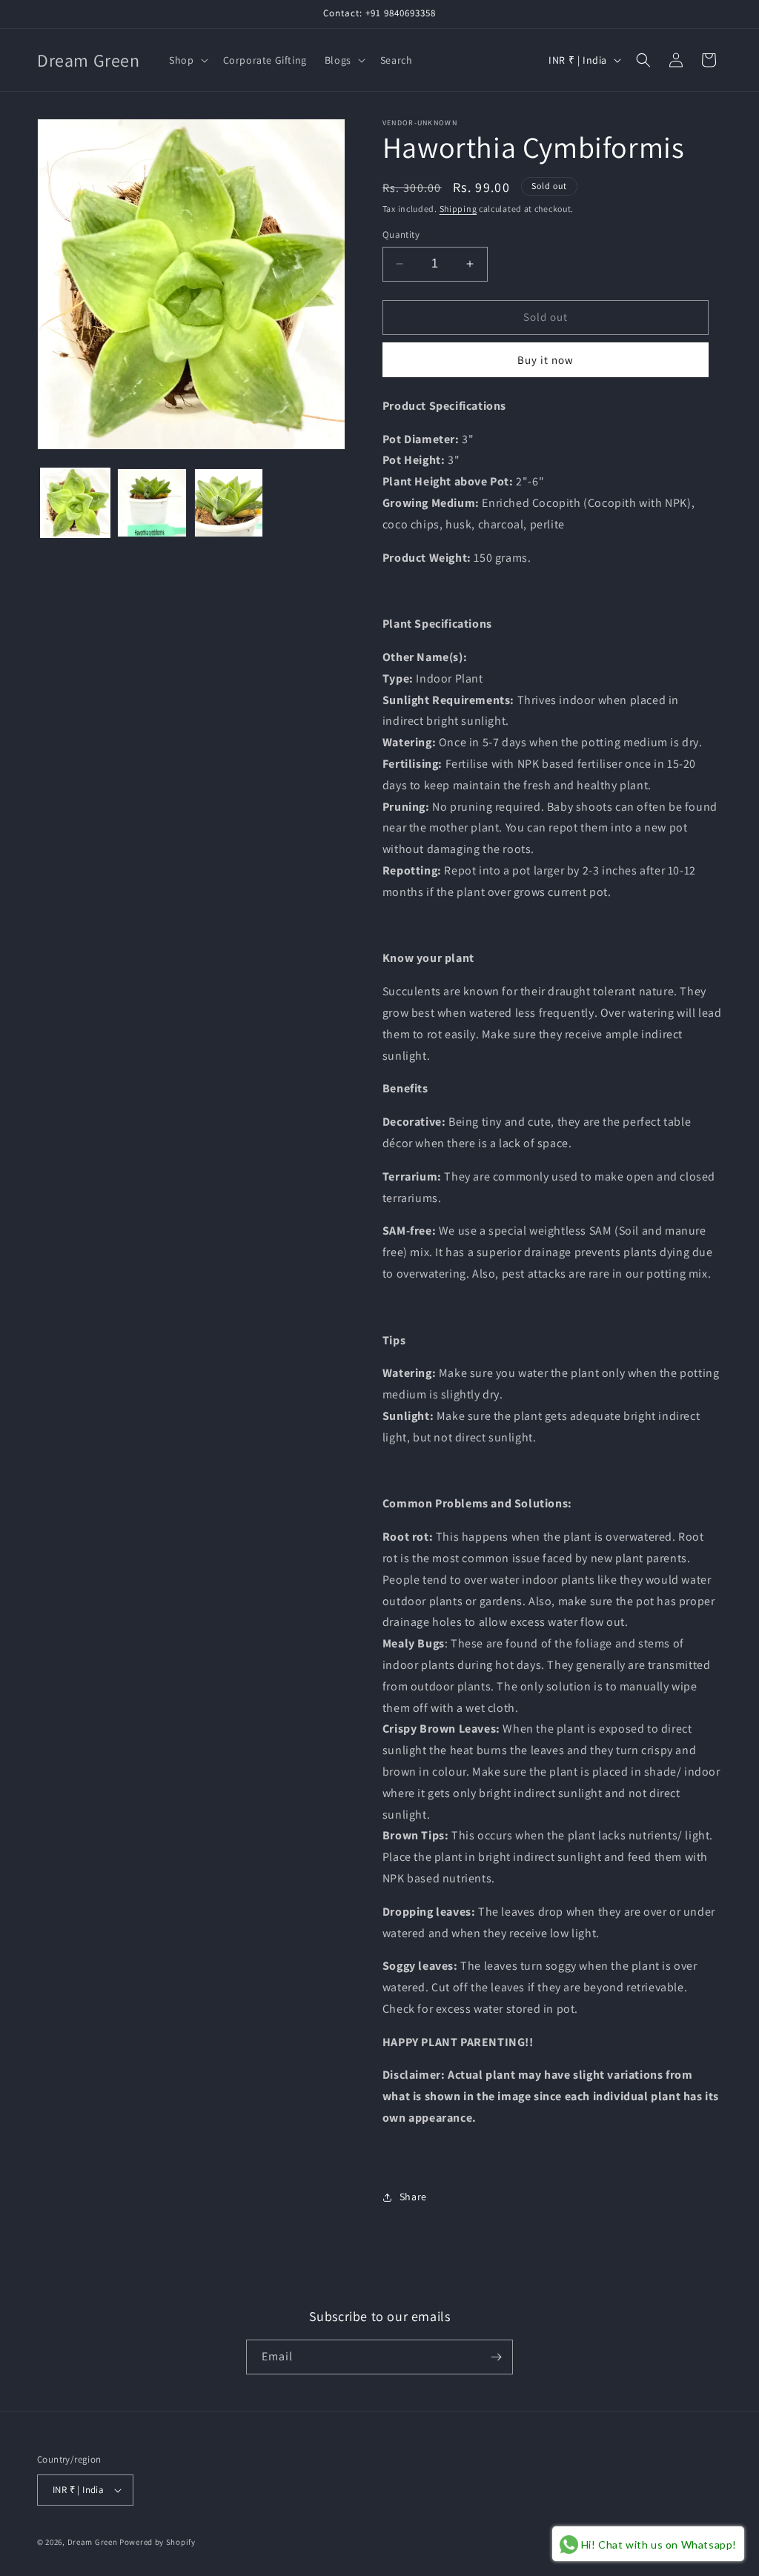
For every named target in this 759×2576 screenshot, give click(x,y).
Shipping (458, 209)
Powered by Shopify (158, 2542)
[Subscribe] (496, 2357)
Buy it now (546, 360)
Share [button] (413, 2197)
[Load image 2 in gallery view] (152, 503)
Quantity (401, 235)
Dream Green (93, 2542)
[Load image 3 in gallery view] (229, 503)
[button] (187, 60)
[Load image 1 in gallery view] (75, 503)
